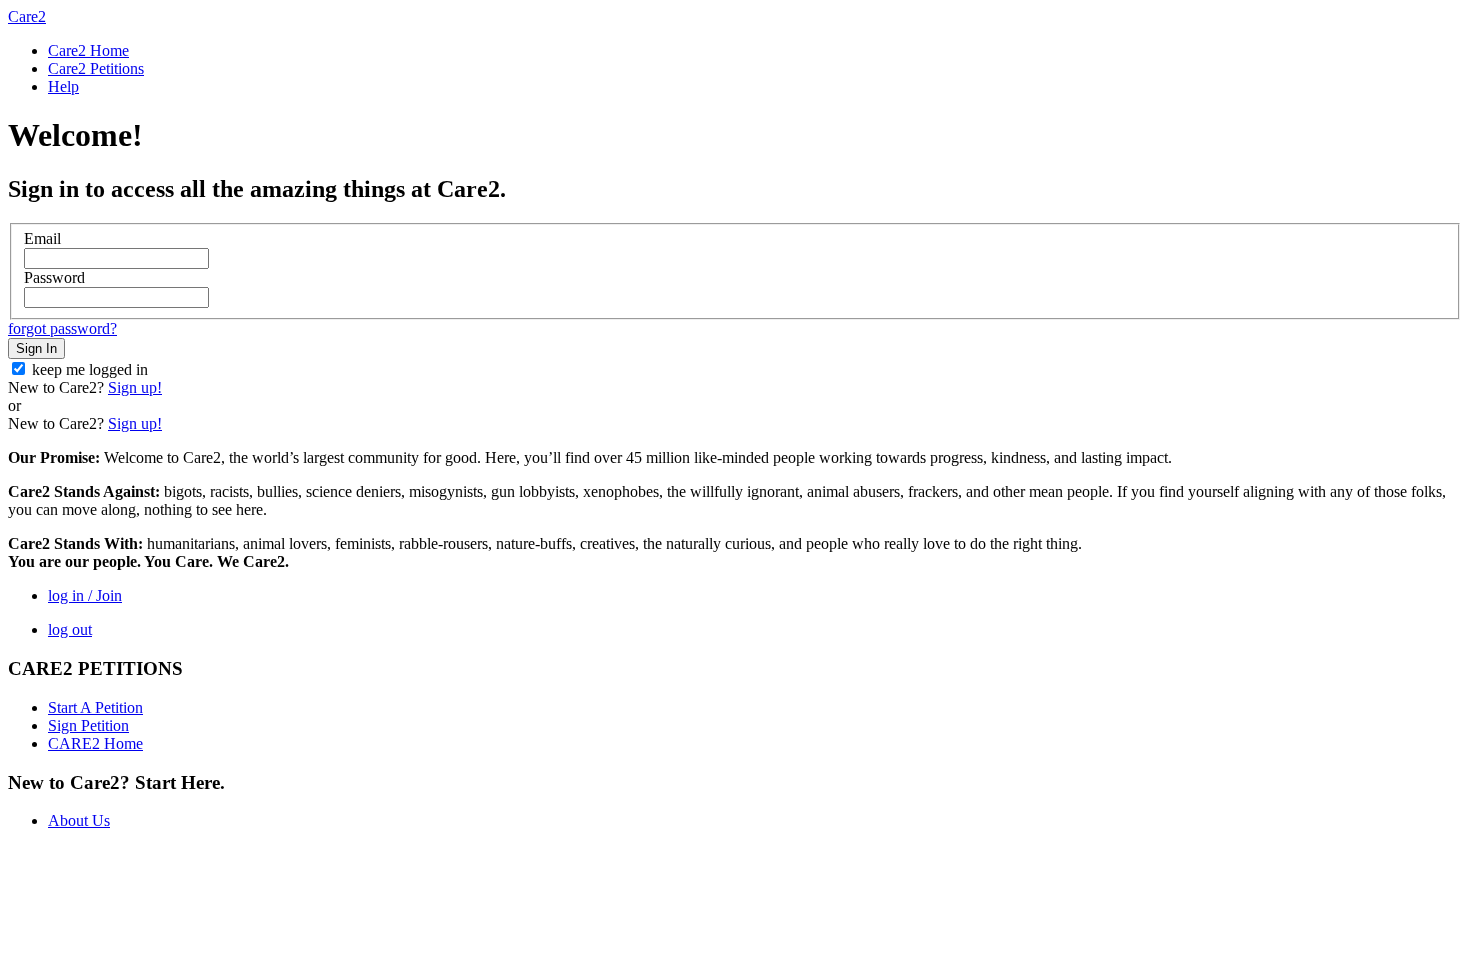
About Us (79, 820)
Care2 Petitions (96, 68)
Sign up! (135, 387)
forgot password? (62, 328)
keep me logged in (90, 369)
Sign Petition (88, 725)
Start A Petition (95, 707)
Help (63, 86)
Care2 (27, 16)
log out (70, 629)
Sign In (36, 348)
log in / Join (85, 595)
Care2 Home (88, 50)
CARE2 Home (95, 743)
